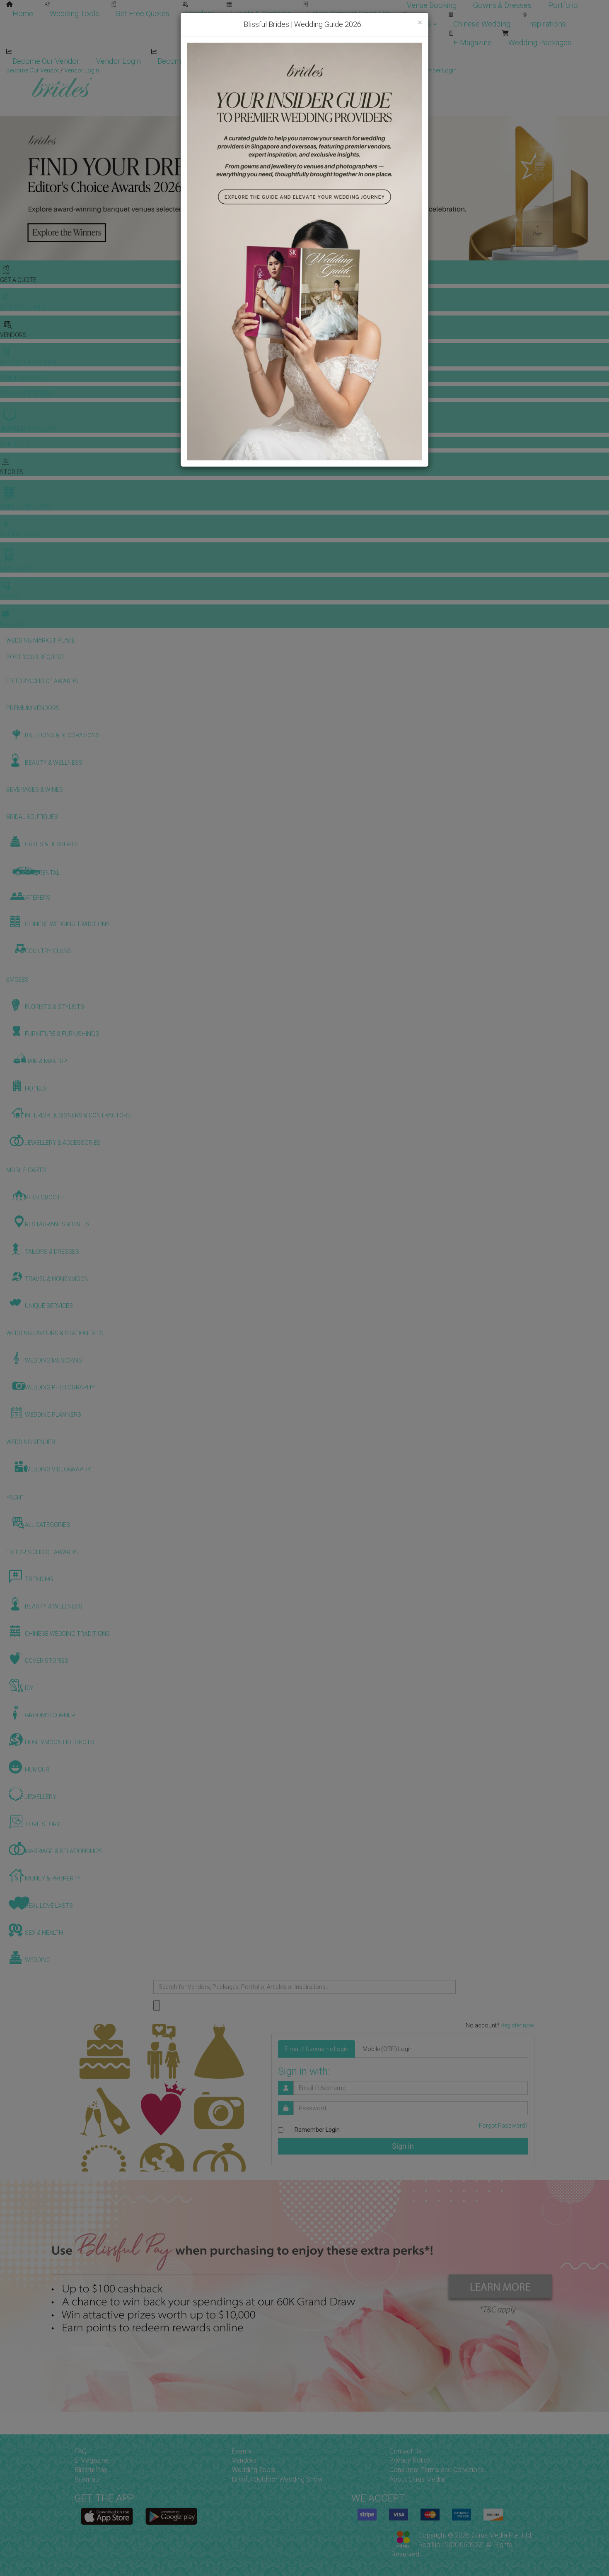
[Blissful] (107, 2516)
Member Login (269, 61)
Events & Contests (261, 13)
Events (242, 2451)
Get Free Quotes (143, 13)
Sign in (403, 2146)
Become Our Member (193, 61)
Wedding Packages (540, 42)
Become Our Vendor (46, 61)
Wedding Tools (74, 13)
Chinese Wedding (482, 24)
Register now (517, 2025)
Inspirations (546, 24)
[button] (7, 188)
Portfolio (563, 5)
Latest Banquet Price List (349, 13)
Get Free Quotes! (334, 70)
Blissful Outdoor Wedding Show (277, 2479)
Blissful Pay (91, 2470)
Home (23, 13)
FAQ (81, 2451)
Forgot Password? (503, 2126)
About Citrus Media (417, 2479)
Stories (420, 24)
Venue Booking (432, 5)
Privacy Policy (410, 2460)
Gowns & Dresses (502, 5)
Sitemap (87, 2479)
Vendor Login (118, 61)
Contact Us (406, 2451)
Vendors (200, 13)
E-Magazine (472, 42)
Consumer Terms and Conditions (437, 2470)
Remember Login (317, 2130)
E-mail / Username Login (317, 2049)
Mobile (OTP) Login (388, 2049)
